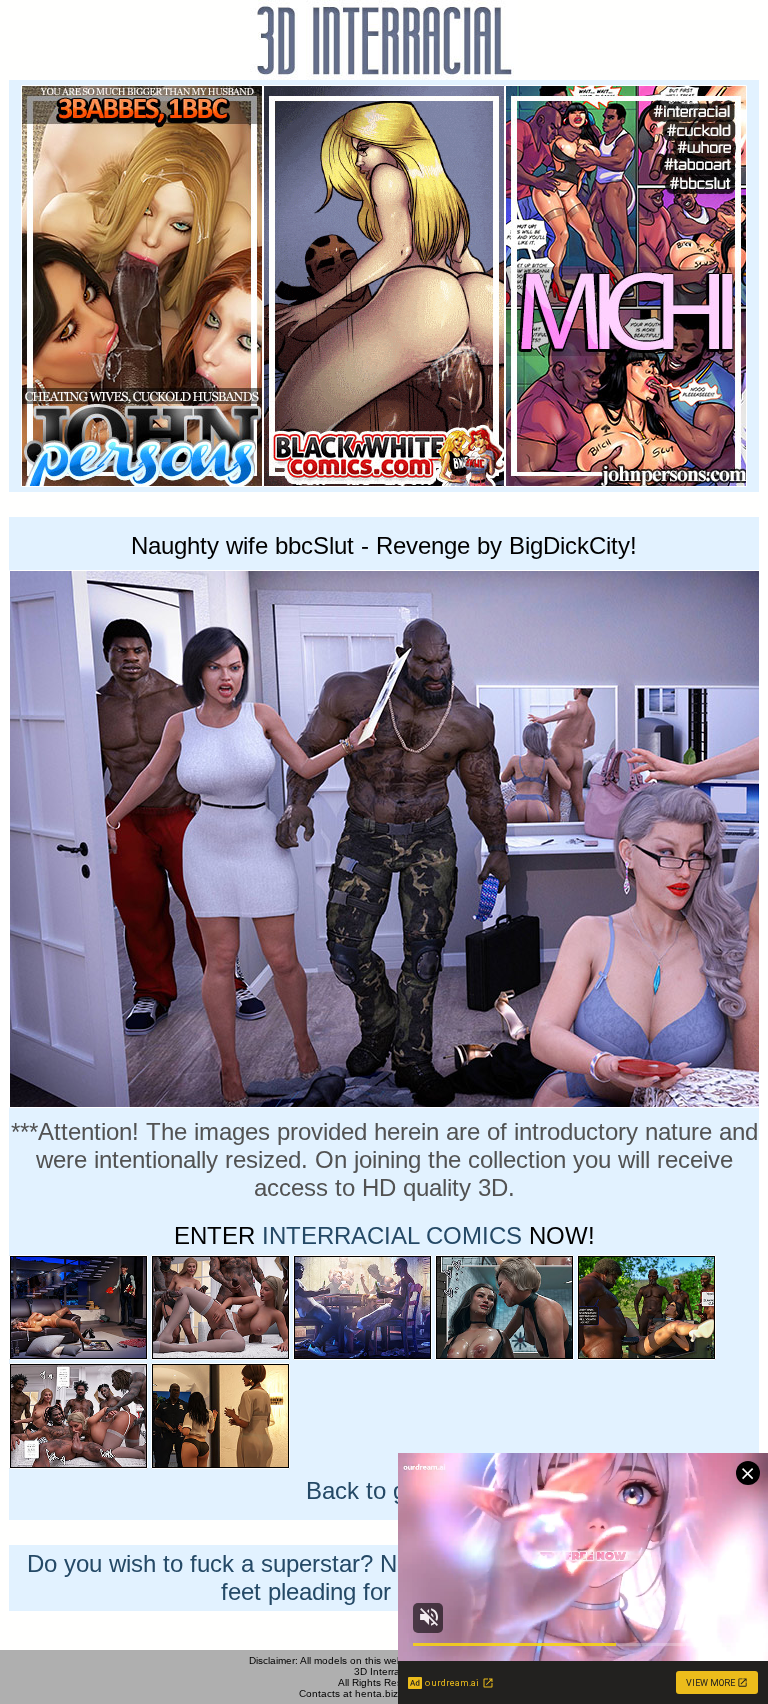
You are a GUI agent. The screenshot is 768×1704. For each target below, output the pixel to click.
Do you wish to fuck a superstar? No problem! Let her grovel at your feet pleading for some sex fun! (384, 1577)
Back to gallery (384, 1490)
